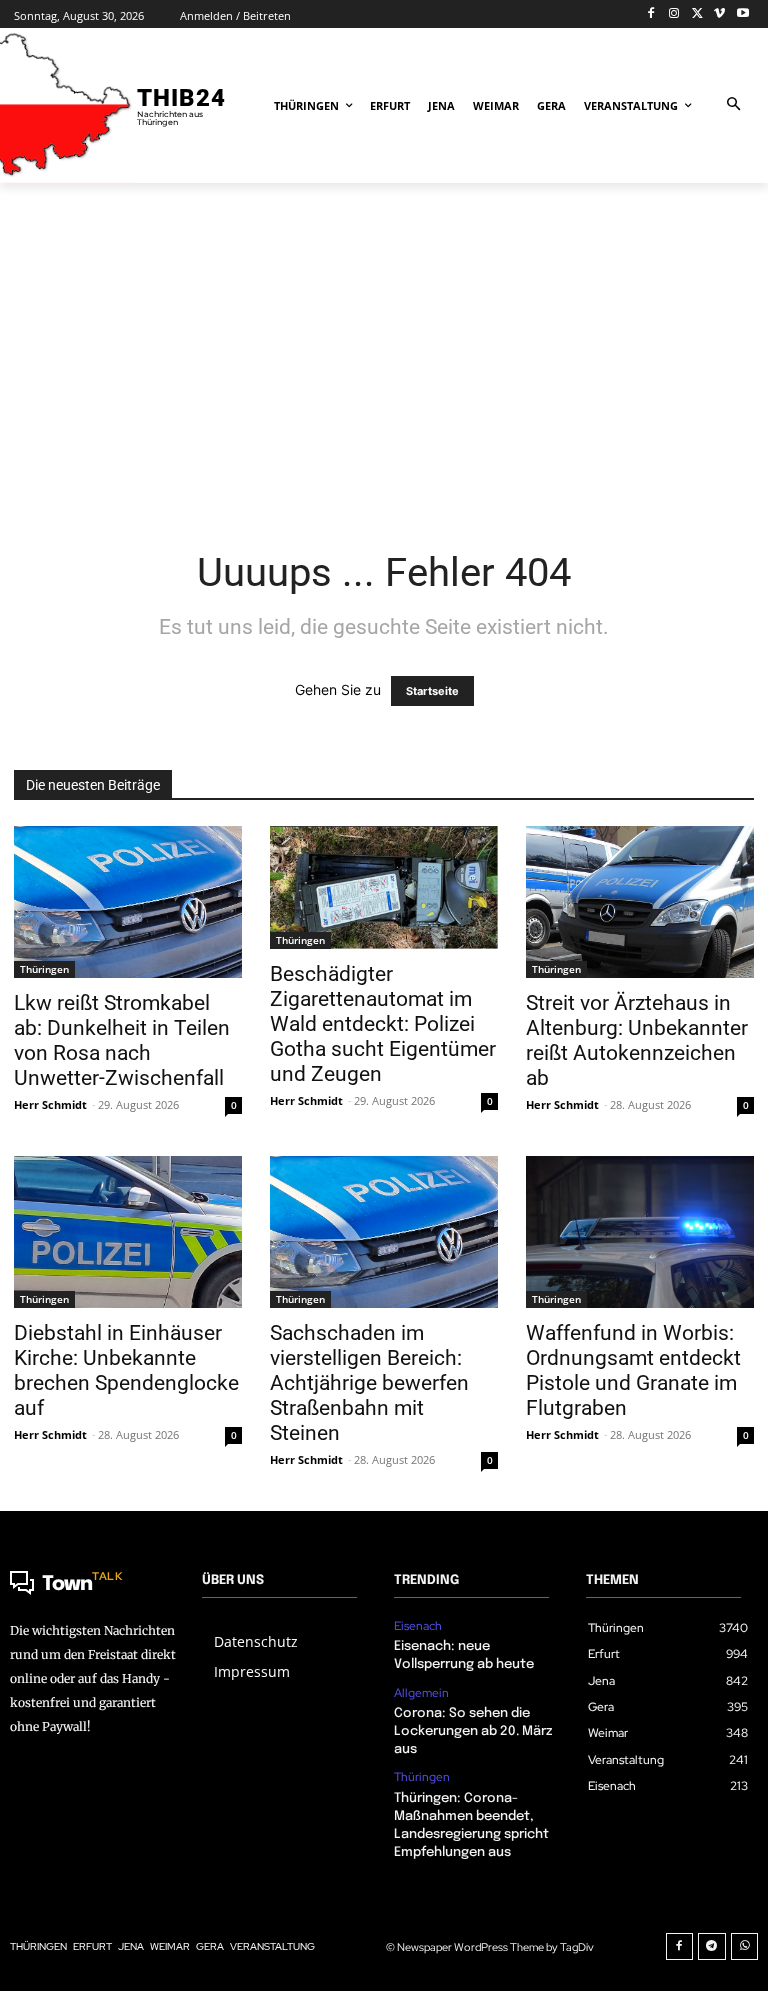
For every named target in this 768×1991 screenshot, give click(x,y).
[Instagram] (674, 14)
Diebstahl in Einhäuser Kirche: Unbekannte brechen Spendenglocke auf (126, 1370)
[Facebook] (651, 14)
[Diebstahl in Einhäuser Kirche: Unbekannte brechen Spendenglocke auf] (128, 1232)
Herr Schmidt (50, 1104)
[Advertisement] (384, 348)
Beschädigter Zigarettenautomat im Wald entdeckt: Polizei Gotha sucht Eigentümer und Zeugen (383, 1024)
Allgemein (421, 1693)
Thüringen (44, 969)
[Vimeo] (719, 14)
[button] (733, 105)
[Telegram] (712, 1947)
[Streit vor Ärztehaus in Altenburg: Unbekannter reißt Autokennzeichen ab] (640, 902)
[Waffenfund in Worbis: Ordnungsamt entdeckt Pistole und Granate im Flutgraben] (640, 1232)
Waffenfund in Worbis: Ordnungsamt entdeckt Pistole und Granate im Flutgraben (633, 1370)
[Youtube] (742, 14)
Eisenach (418, 1626)
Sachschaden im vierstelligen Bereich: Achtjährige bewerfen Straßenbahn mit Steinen (369, 1383)
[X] (697, 14)
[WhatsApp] (745, 1947)
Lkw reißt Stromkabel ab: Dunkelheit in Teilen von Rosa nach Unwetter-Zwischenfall (122, 1040)
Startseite (432, 691)
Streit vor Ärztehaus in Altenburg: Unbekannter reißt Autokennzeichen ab (637, 1040)
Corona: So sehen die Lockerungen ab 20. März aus (473, 1731)
